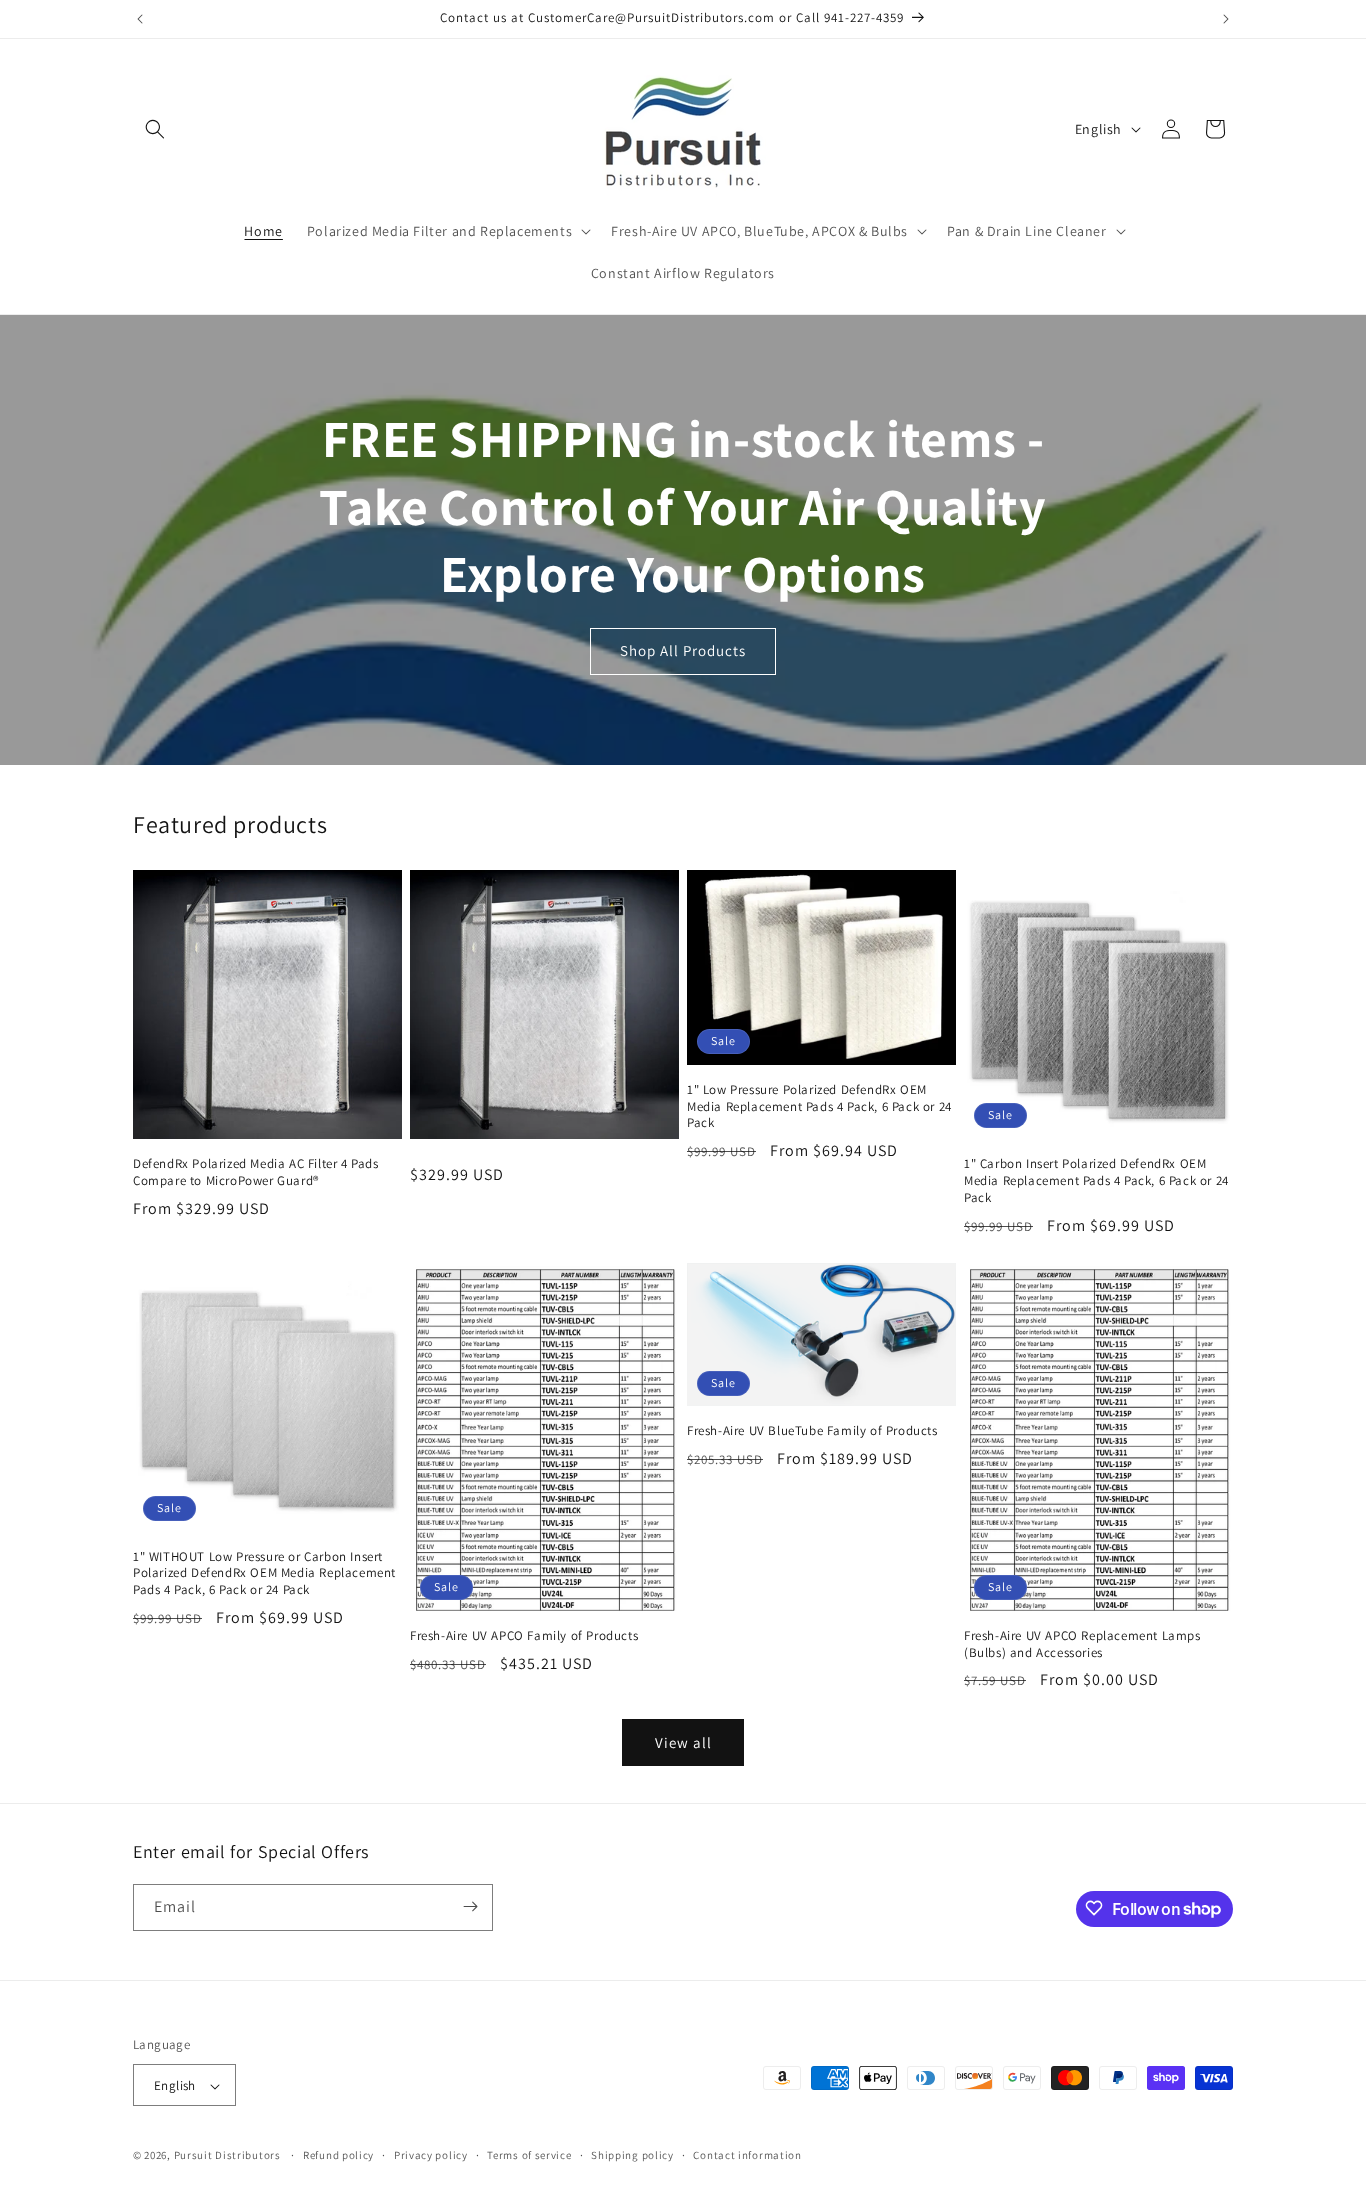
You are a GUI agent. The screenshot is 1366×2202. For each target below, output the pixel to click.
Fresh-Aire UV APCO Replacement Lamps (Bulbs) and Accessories (1082, 1644)
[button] (155, 129)
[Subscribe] (470, 1906)
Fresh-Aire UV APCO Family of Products (524, 1636)
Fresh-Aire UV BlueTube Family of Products (812, 1431)
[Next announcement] (1226, 19)
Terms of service (529, 2155)
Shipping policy (632, 2155)
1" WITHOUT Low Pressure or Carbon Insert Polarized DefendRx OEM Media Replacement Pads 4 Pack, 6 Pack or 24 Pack (264, 1574)
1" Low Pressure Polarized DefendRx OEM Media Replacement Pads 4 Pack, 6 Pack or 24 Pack (819, 1107)
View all (683, 1742)
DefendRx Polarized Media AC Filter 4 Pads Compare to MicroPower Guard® (256, 1172)
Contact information (747, 2155)
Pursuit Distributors (227, 2156)
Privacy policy (431, 2155)
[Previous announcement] (140, 19)
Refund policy (338, 2155)
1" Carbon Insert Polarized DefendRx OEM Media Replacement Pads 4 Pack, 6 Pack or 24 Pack (1096, 1181)
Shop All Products (683, 650)
